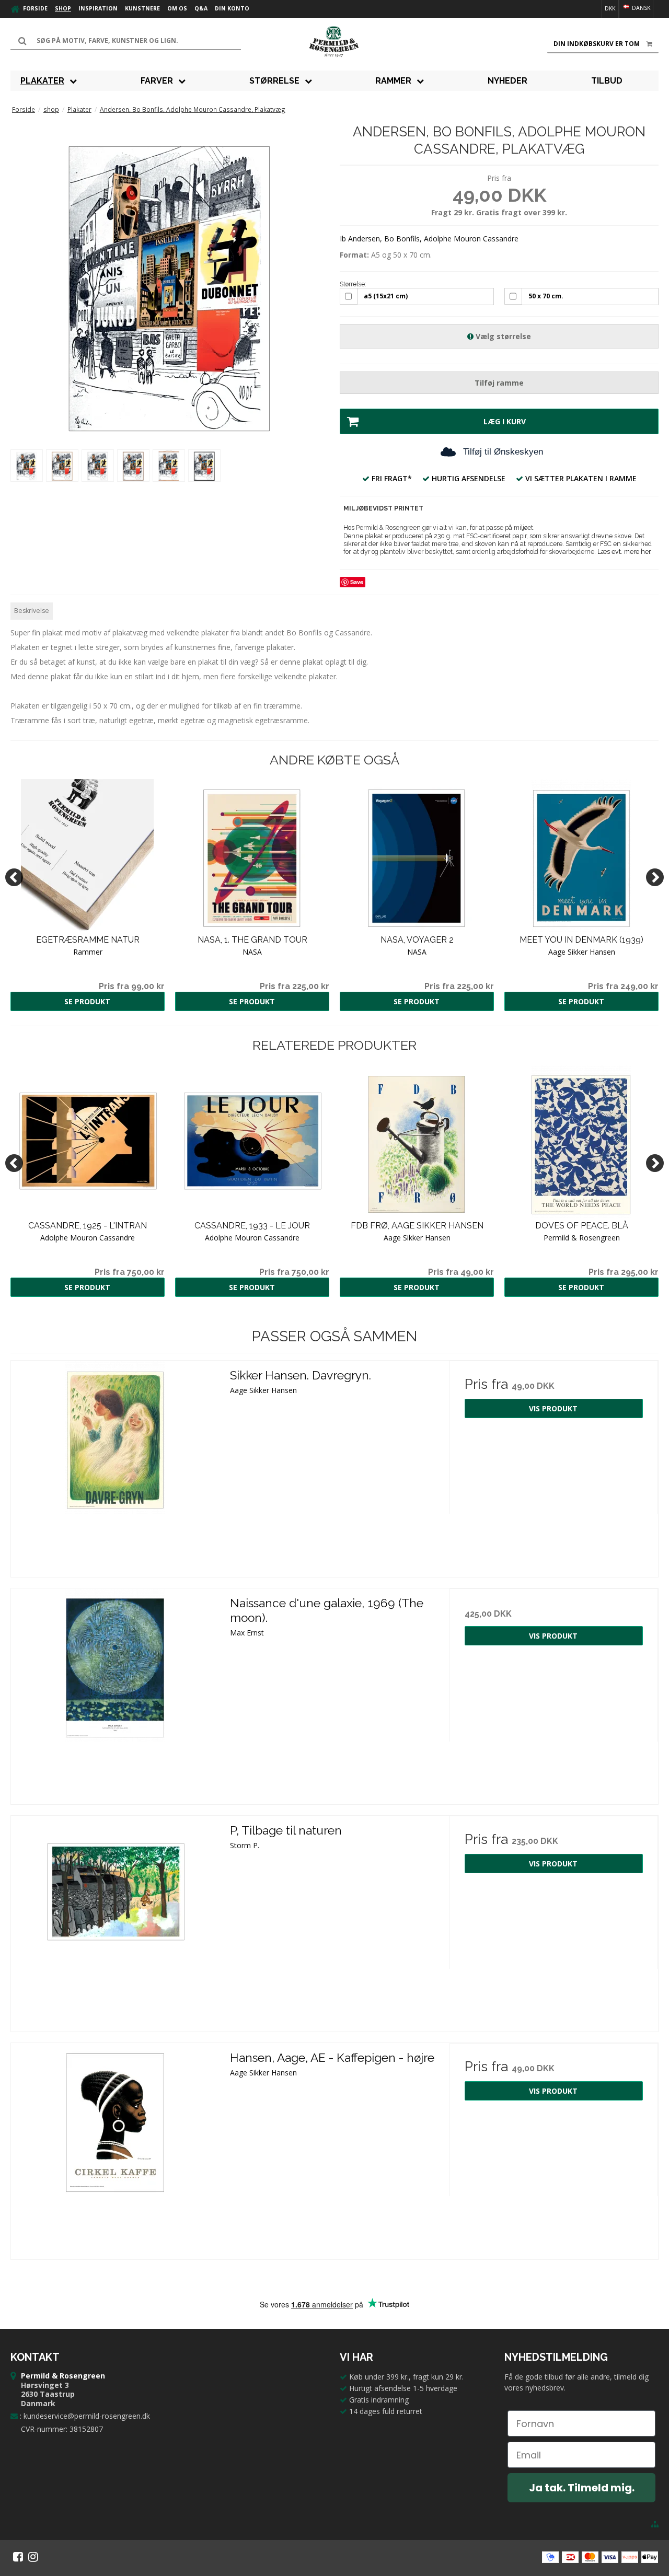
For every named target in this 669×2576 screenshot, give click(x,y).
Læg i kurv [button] (505, 421)
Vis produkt (553, 1408)
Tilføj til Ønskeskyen (503, 452)
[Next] (655, 877)
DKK (610, 8)
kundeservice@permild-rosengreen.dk (87, 2416)
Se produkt (87, 1001)
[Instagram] (33, 2557)
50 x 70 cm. (546, 296)
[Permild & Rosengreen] (334, 42)
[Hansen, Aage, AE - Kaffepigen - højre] (115, 2147)
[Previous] (14, 877)
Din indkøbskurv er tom (597, 44)
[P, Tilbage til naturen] (115, 1920)
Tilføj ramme (499, 383)
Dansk (640, 8)
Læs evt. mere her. (625, 552)
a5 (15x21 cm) (386, 296)
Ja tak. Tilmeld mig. (582, 2488)
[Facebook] (18, 2557)
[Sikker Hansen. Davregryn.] (115, 1465)
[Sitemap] (655, 2524)
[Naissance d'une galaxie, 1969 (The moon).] (115, 1693)
